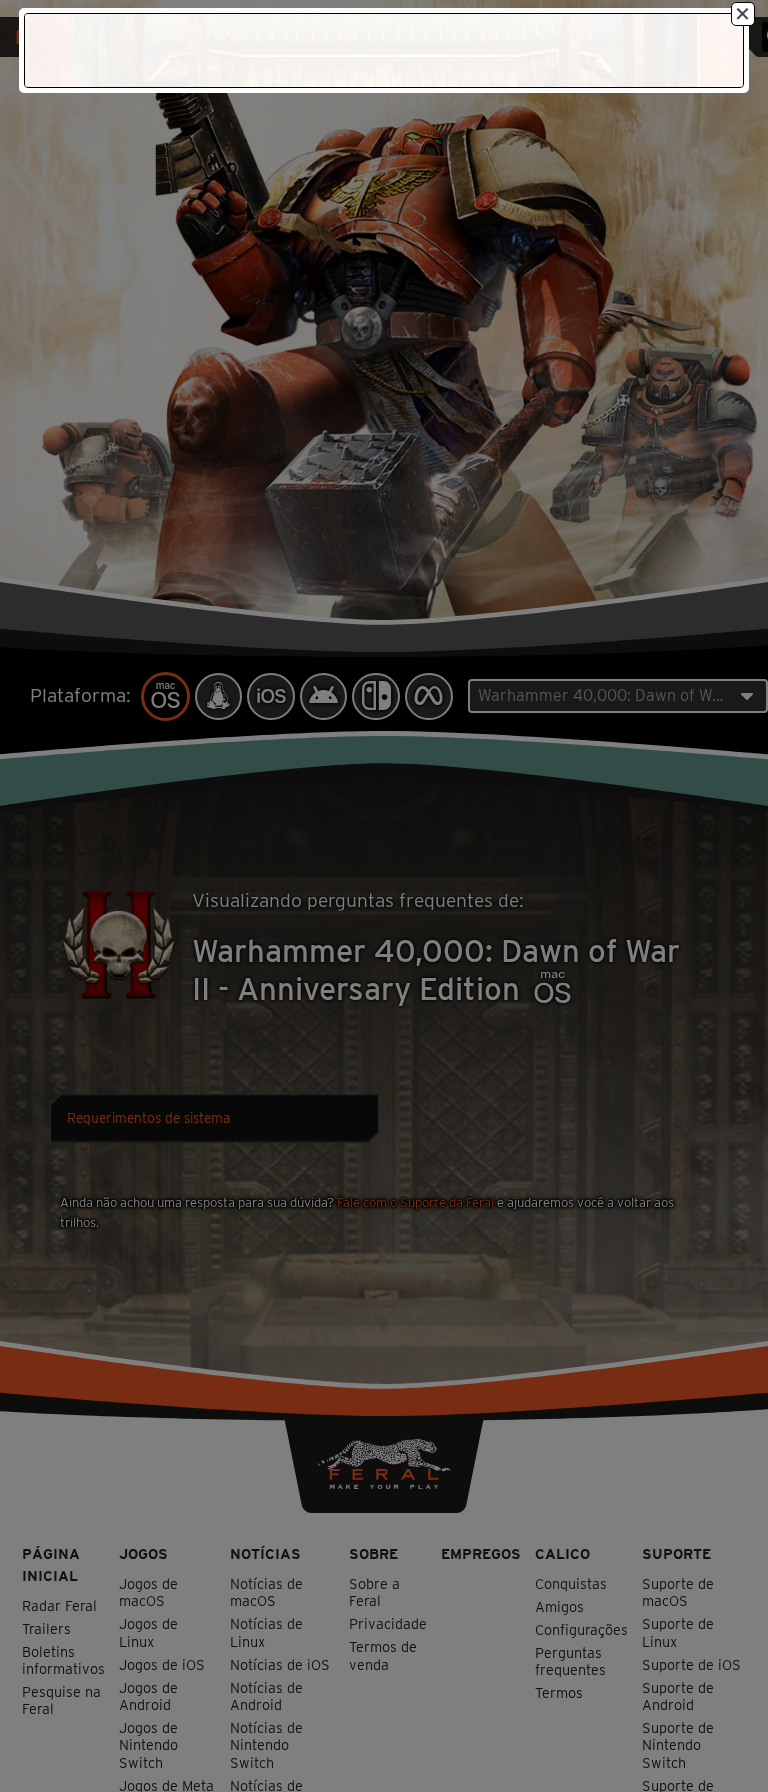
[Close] (743, 14)
